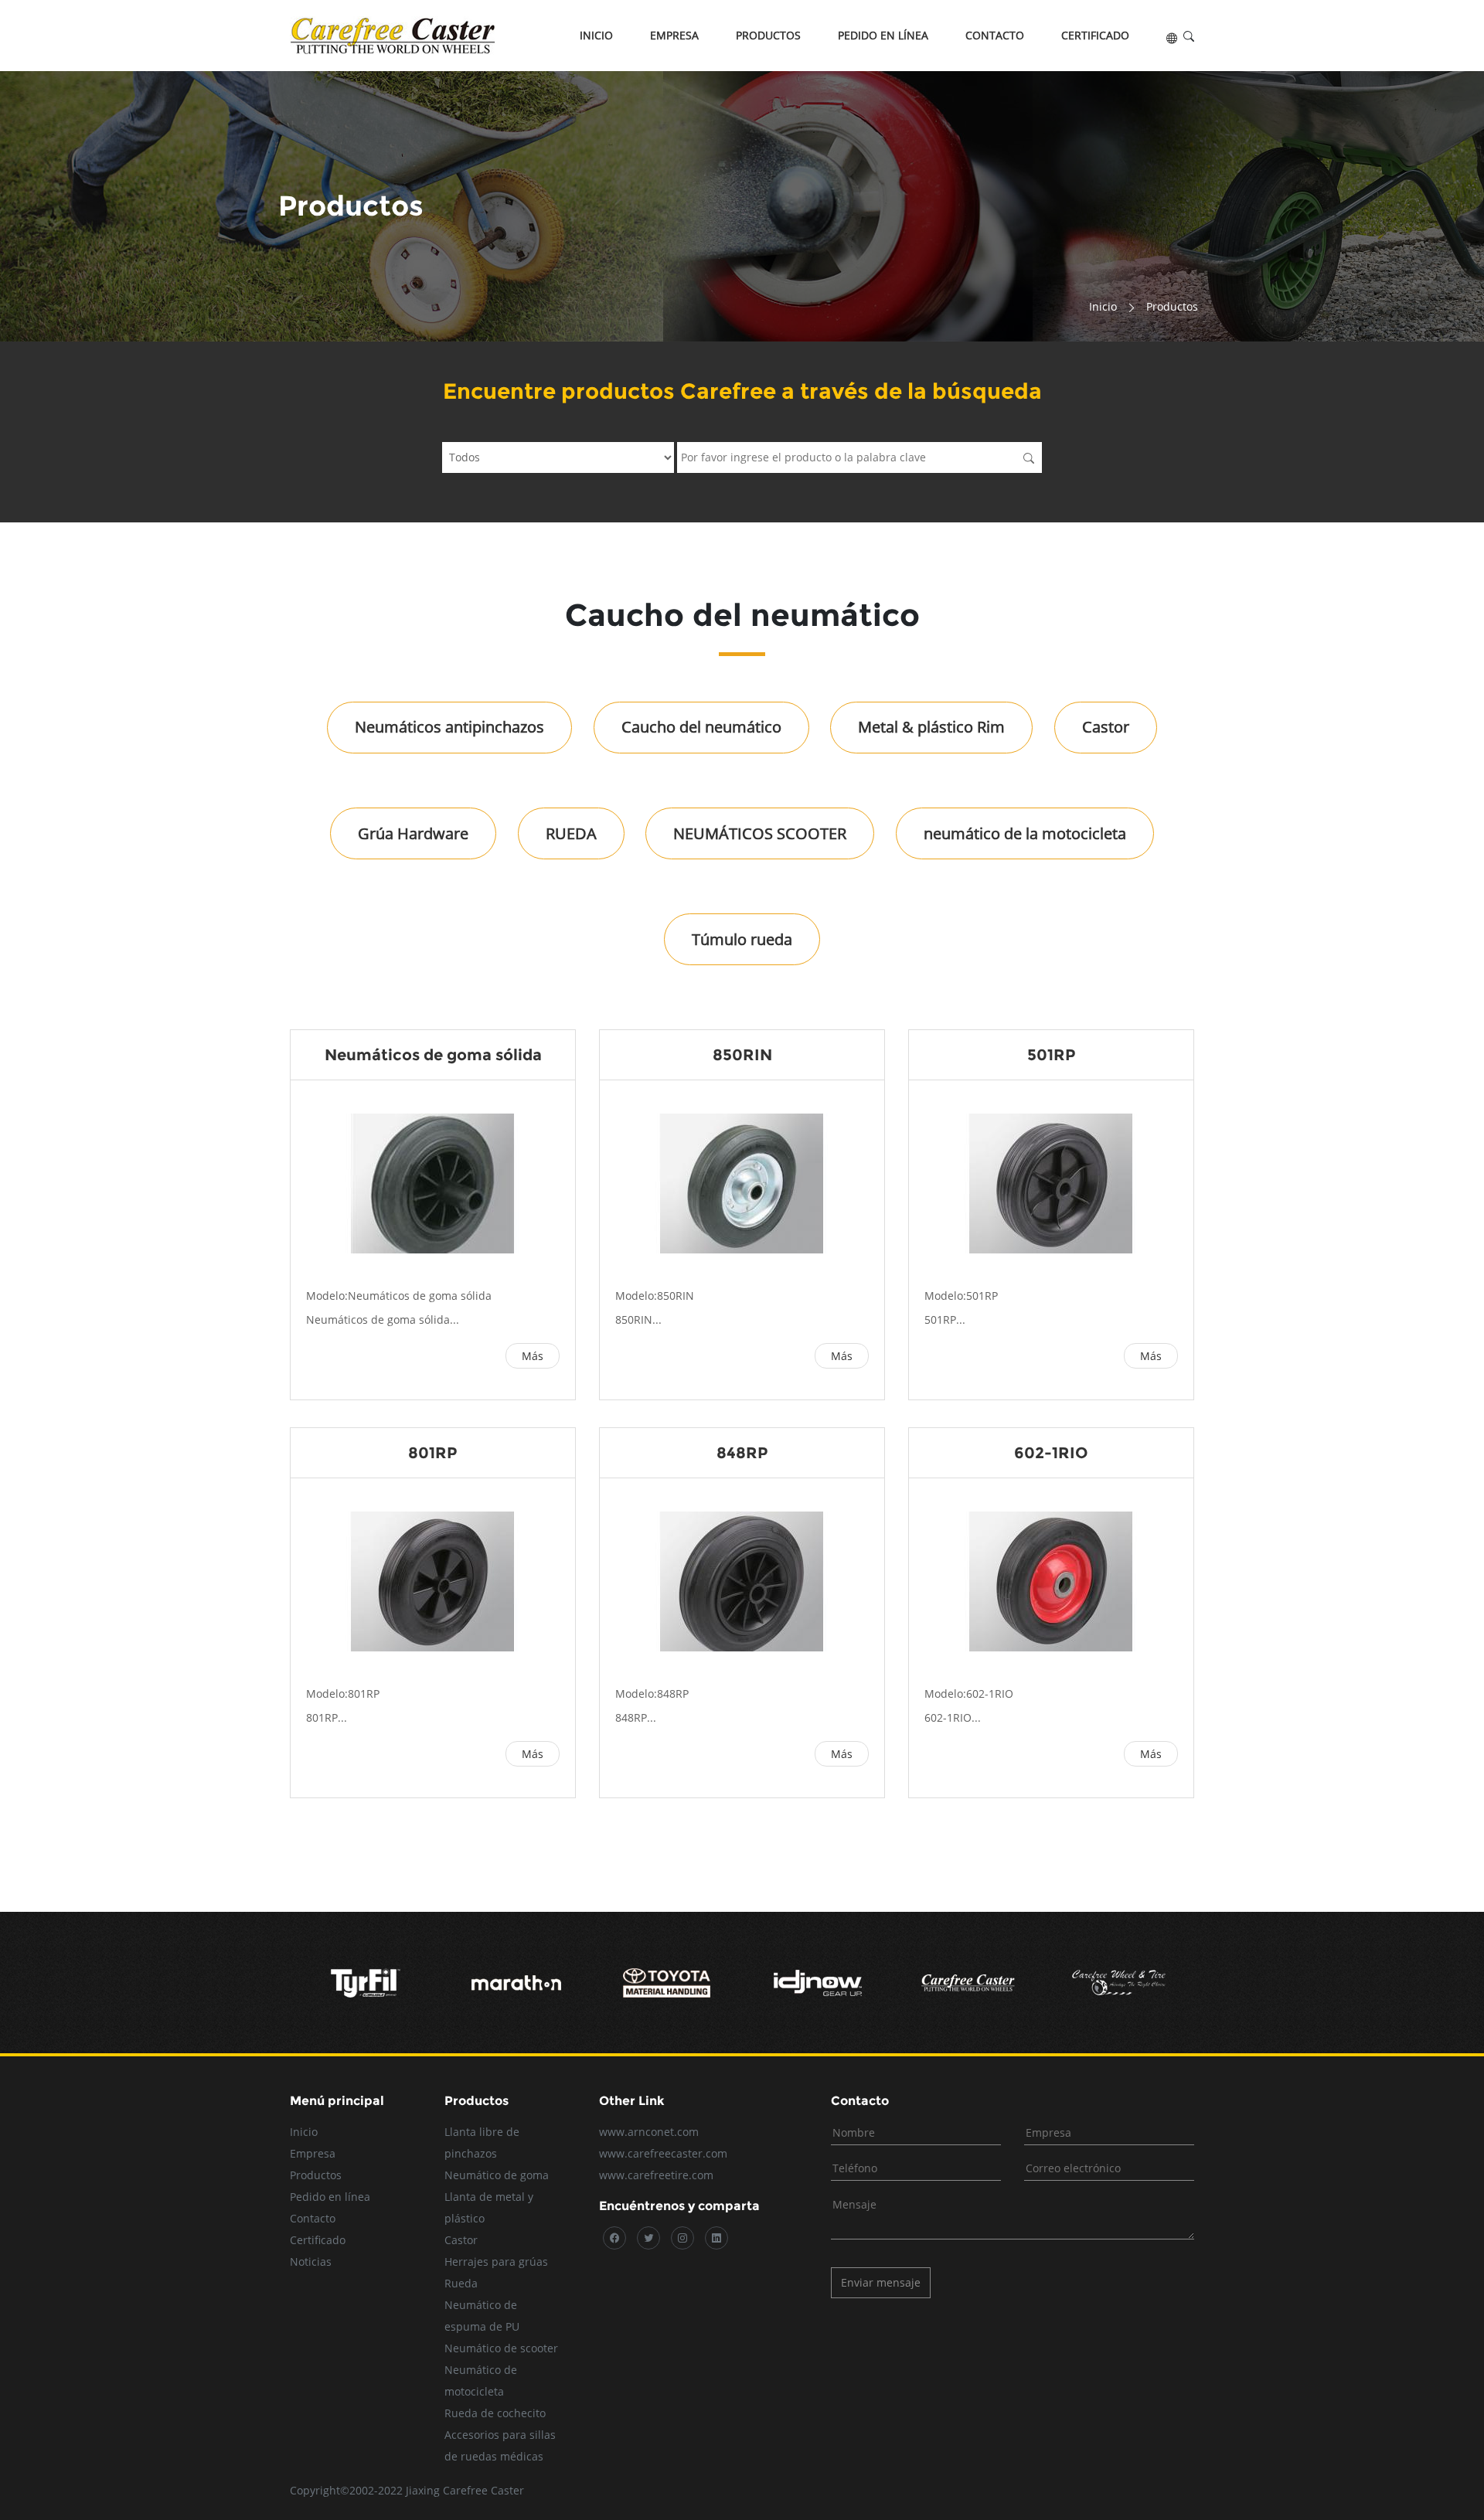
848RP (742, 1453)
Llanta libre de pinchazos (482, 2143)
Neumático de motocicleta (481, 2381)
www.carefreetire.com (656, 2175)
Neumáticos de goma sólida (433, 1055)
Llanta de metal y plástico (489, 2207)
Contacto (995, 35)
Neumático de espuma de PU (482, 2316)
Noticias (311, 2262)
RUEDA (571, 833)
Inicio (596, 35)
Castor (1106, 727)
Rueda (461, 2283)
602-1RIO (1051, 1453)
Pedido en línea (883, 35)
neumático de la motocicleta (1025, 833)
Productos (768, 35)
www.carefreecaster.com (663, 2153)
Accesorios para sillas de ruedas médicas (500, 2445)
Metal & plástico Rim (931, 727)
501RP (1052, 1055)
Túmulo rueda (742, 939)
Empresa (674, 35)
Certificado (1095, 35)
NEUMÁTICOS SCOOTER (760, 833)
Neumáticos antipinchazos (449, 727)
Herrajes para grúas (496, 2262)
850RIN (742, 1055)
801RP (433, 1453)
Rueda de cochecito (495, 2413)
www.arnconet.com (649, 2132)
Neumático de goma (497, 2175)
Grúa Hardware (413, 833)
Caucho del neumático (701, 727)
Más (533, 1356)
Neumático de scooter (501, 2348)
